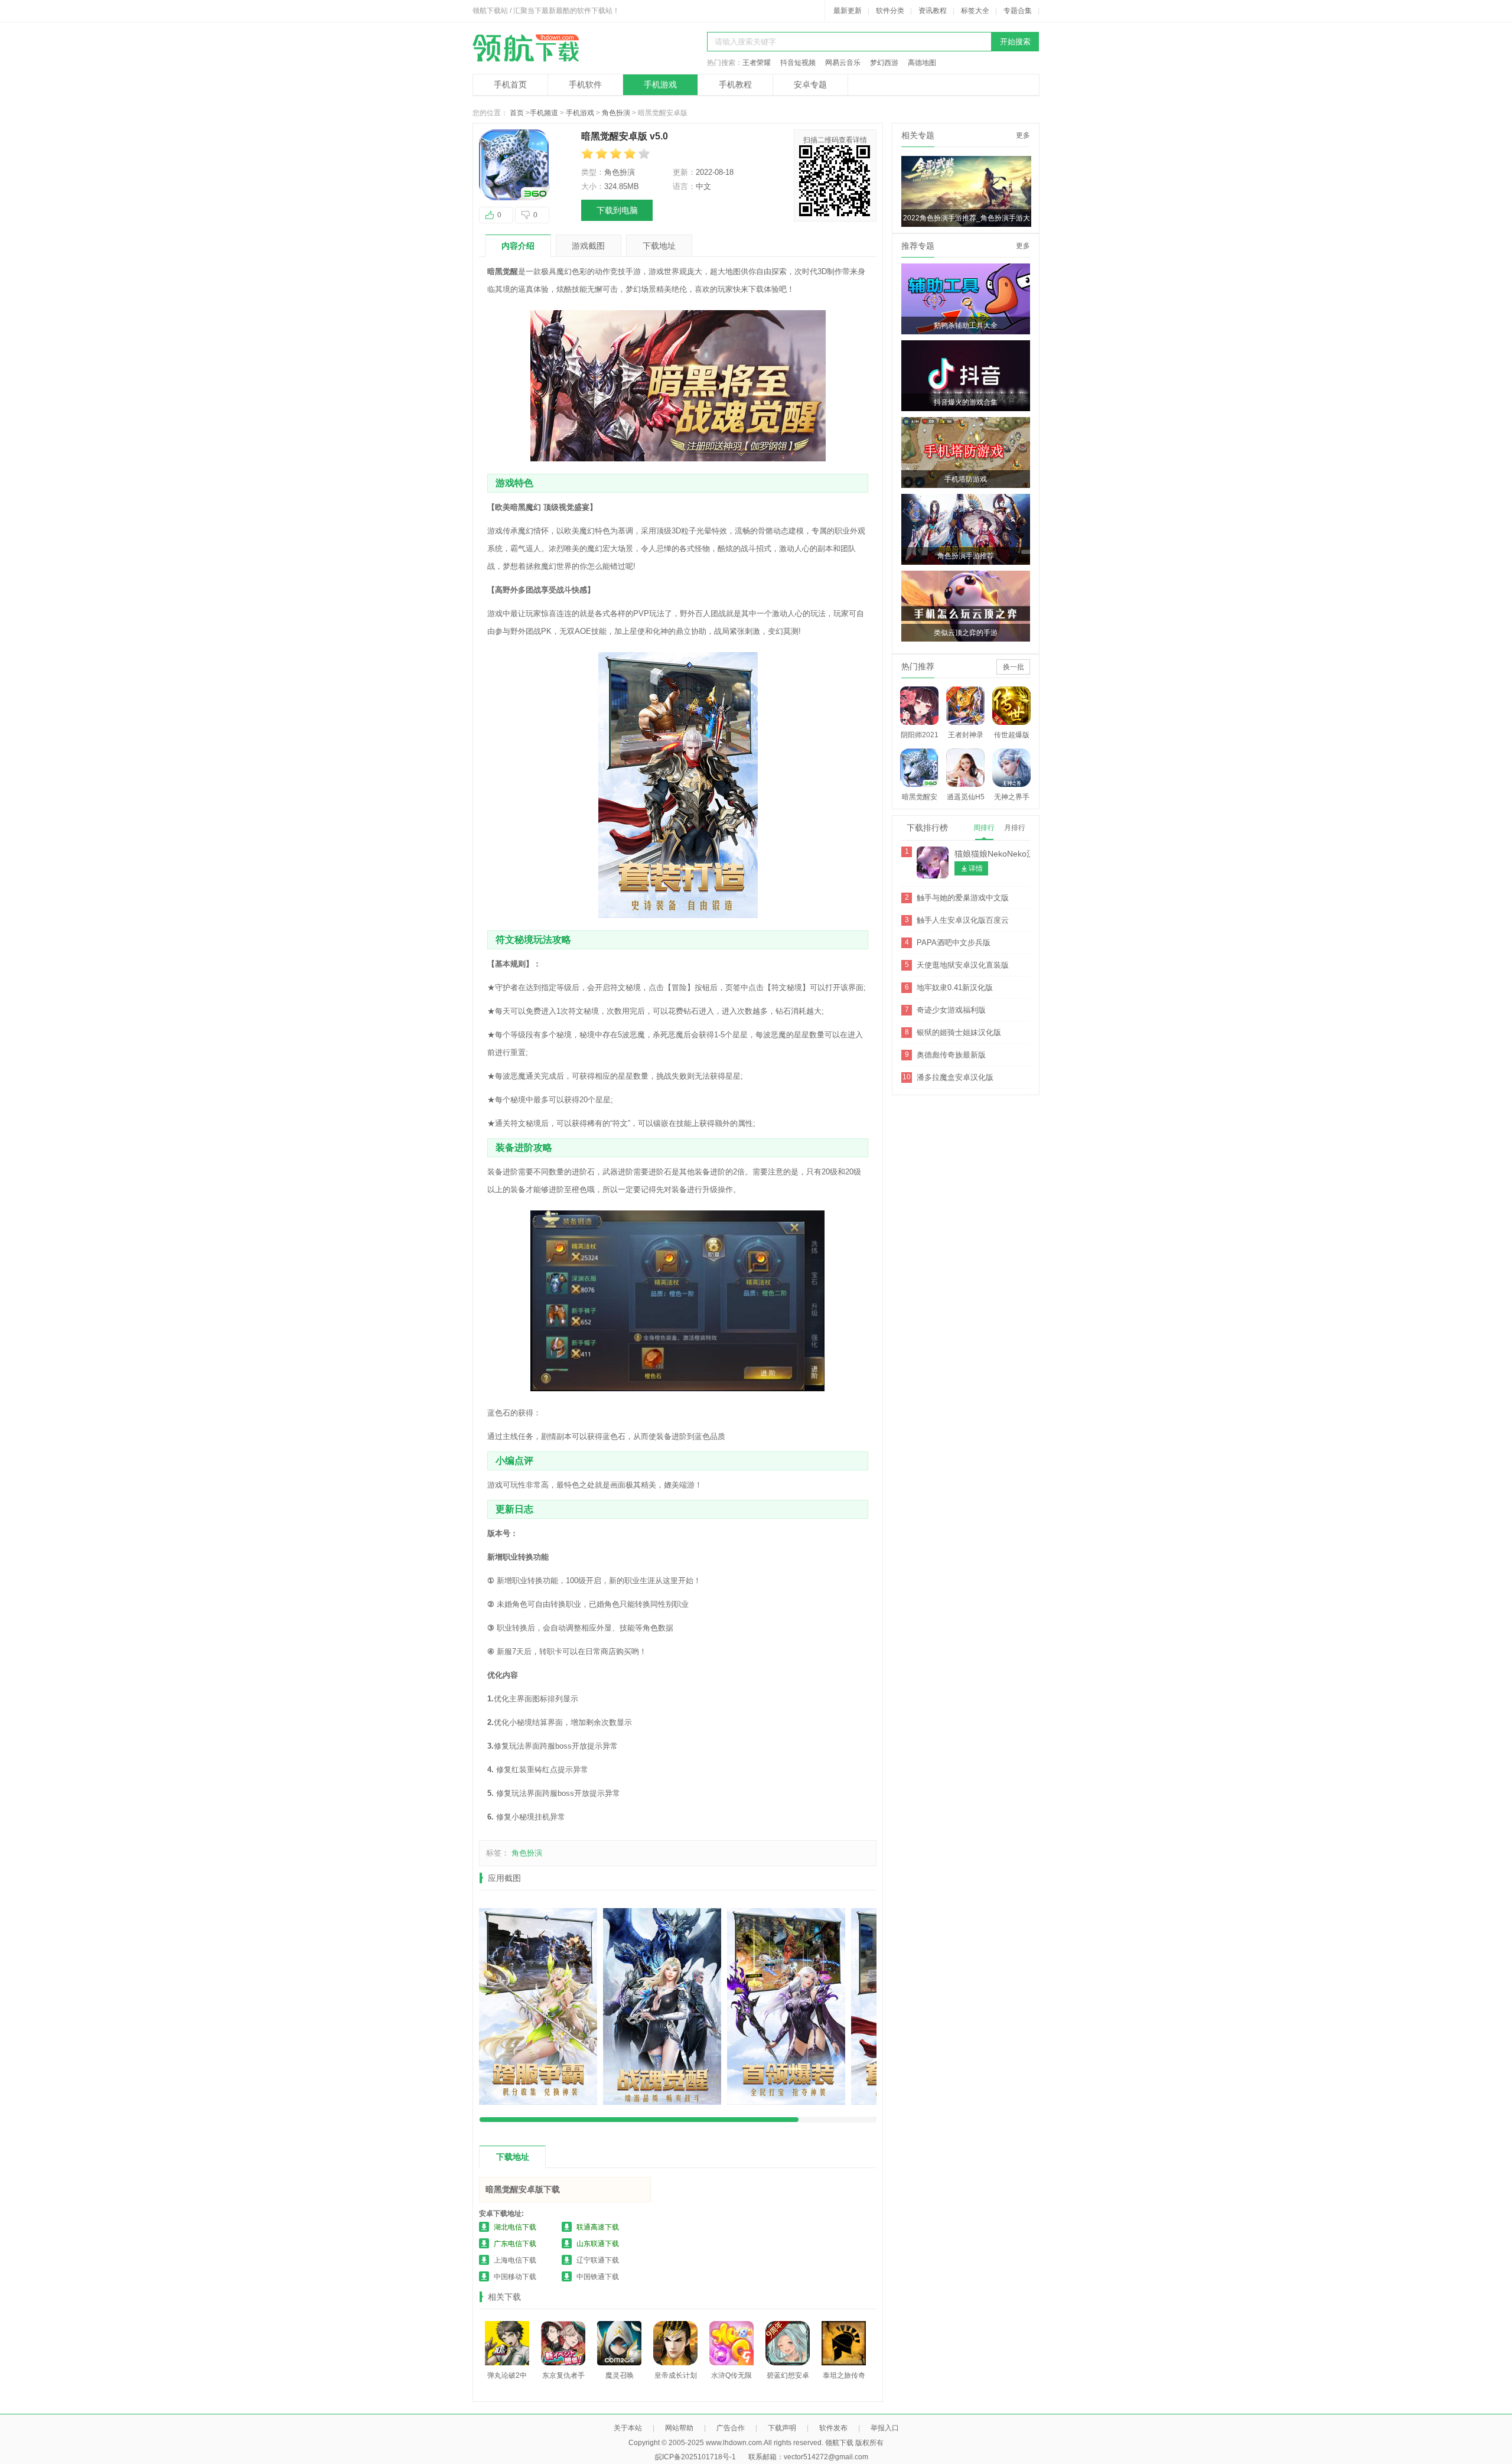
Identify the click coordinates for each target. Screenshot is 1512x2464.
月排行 (1015, 828)
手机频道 (544, 113)
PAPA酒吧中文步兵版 (954, 943)
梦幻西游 (884, 63)
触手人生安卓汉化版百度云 (963, 920)
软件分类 (890, 11)
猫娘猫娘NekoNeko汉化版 (1003, 854)
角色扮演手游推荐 (966, 556)
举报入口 (885, 2428)
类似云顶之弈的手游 (966, 633)
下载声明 (782, 2428)
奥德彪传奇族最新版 (951, 1055)
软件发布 (833, 2428)
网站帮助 (679, 2428)
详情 (976, 868)
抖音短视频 (798, 63)
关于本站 (628, 2428)
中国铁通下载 (598, 2277)
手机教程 (735, 84)
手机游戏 (660, 84)
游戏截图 (588, 246)
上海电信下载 (515, 2260)
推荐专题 (918, 246)
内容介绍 (518, 246)
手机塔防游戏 (966, 479)
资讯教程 (933, 11)
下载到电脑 (617, 210)
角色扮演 (616, 113)
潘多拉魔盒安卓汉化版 (955, 1077)
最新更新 (848, 11)
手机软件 (585, 84)
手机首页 (510, 84)
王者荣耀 (757, 63)
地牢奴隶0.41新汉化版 (955, 987)
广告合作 (731, 2428)
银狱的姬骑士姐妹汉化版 (959, 1032)
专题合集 (1018, 11)
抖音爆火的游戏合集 (966, 402)
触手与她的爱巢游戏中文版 (963, 898)
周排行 (984, 828)
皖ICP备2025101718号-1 (695, 2457)
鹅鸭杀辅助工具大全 (966, 326)
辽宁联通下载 (598, 2260)
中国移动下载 (515, 2277)
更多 (1023, 135)
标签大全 (975, 11)
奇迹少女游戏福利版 (951, 1010)
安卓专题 (810, 84)
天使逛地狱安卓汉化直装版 (963, 965)
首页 (517, 113)
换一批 (1014, 667)
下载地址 (659, 246)
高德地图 (922, 63)
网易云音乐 (843, 63)
